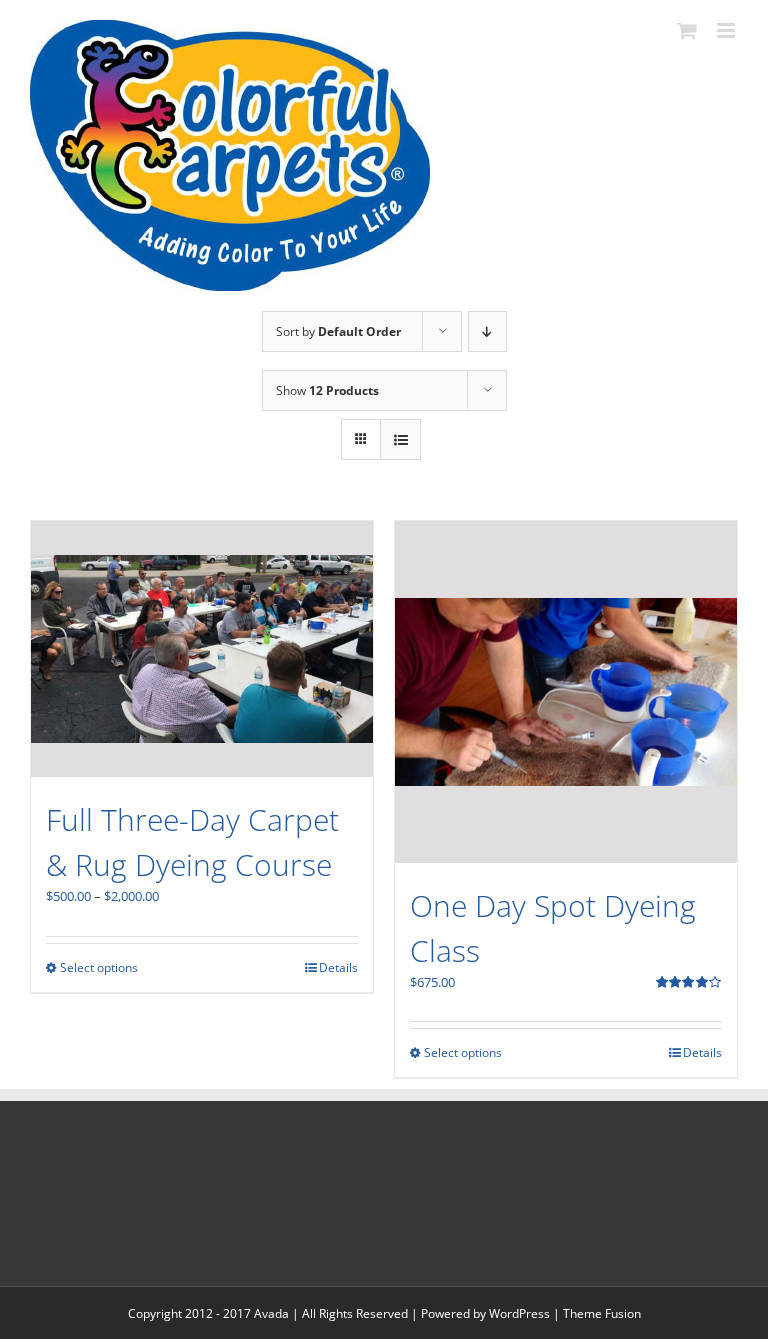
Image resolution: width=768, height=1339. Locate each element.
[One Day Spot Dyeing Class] (566, 692)
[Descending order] (487, 331)
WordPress (519, 1313)
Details (338, 967)
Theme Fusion (602, 1313)
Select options (99, 967)
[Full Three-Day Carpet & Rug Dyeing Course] (202, 649)
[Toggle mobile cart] (687, 30)
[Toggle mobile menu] (727, 30)
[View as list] (400, 439)
